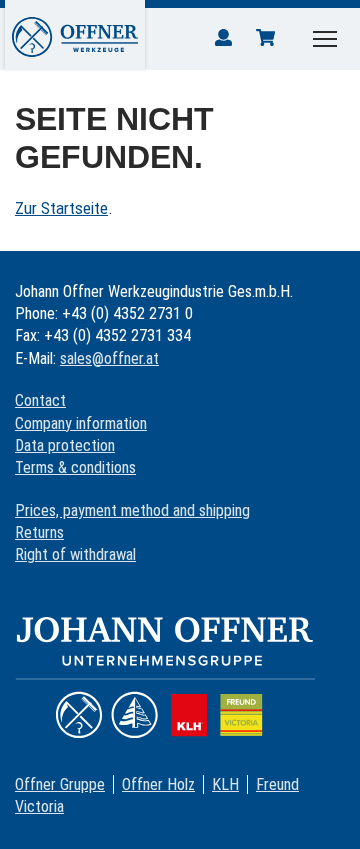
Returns (39, 532)
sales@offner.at (109, 358)
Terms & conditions (75, 467)
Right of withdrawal (75, 554)
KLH (225, 784)
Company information (81, 423)
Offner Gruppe (60, 784)
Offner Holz (158, 784)
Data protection (65, 445)
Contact (40, 400)
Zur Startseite (61, 208)
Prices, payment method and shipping (132, 510)
